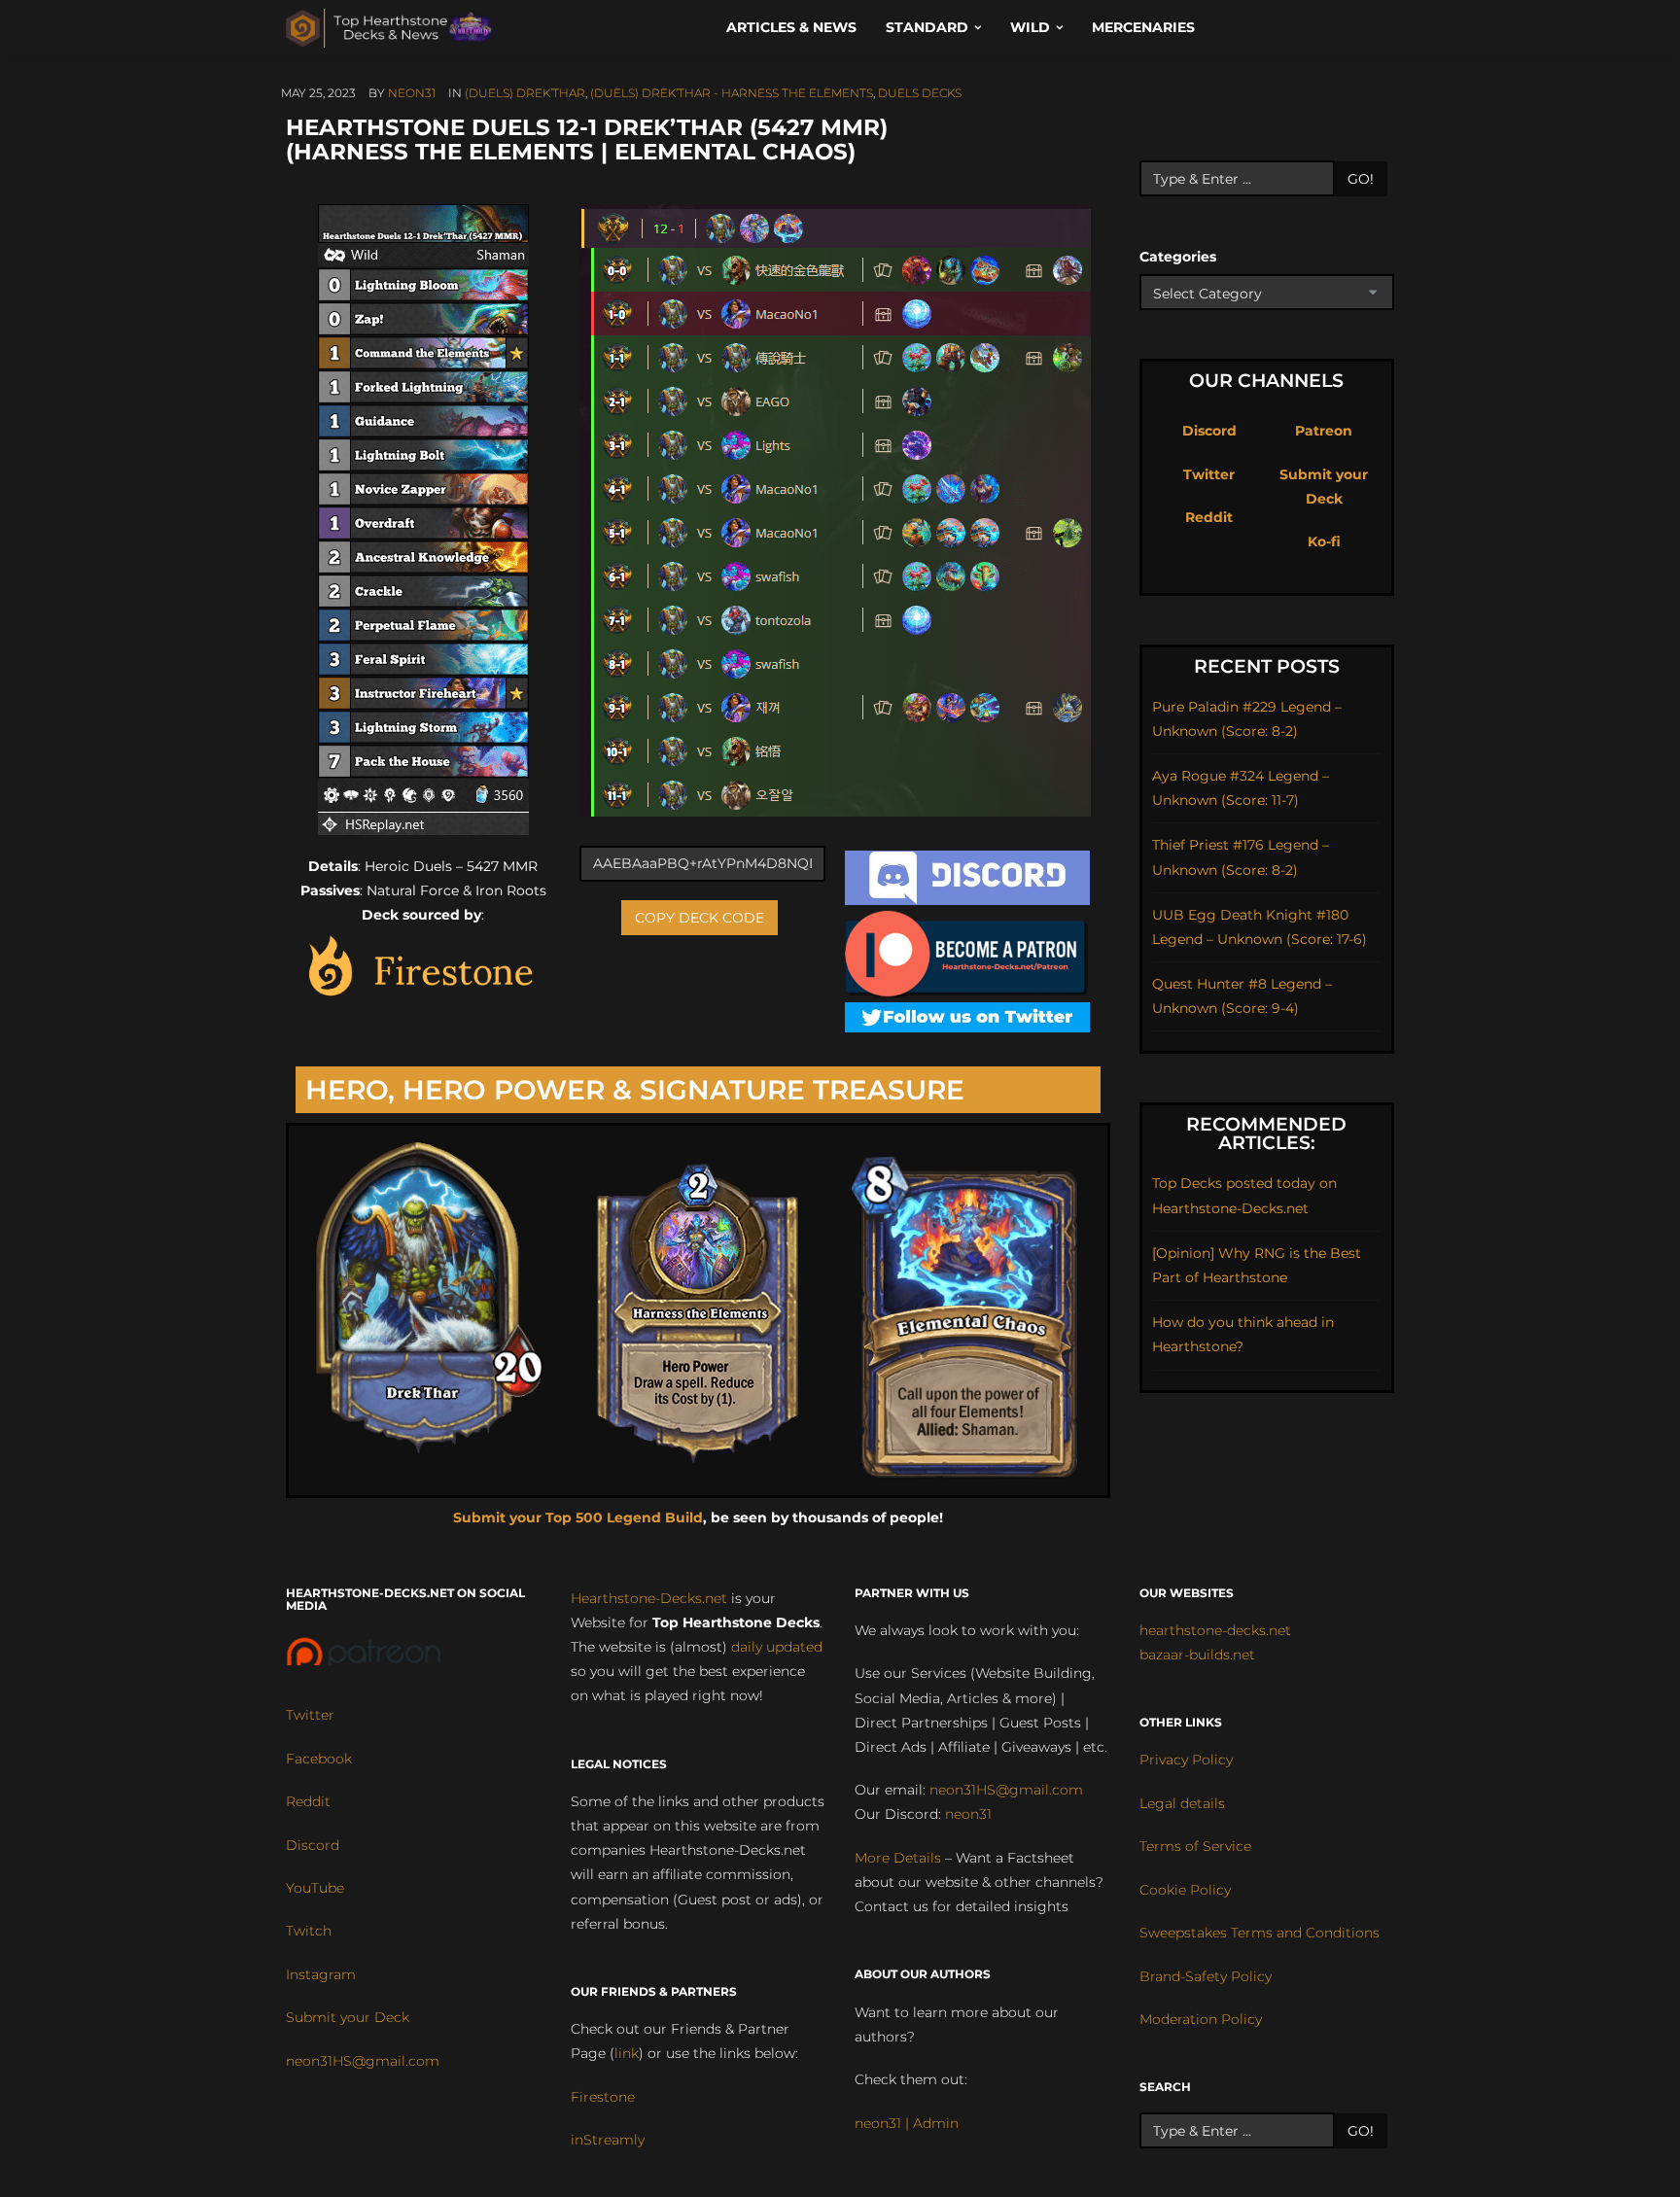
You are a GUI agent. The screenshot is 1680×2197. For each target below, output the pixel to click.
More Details (898, 1858)
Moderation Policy (1201, 2019)
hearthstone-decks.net (1215, 1630)
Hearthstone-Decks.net (649, 1598)
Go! (1361, 179)
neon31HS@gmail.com (363, 2061)
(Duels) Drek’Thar (525, 93)
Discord (1209, 431)
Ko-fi (1324, 541)
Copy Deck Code (700, 918)
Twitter (1209, 474)
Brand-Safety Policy (1206, 1976)
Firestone (603, 2097)
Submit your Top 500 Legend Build (578, 1517)
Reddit (1209, 517)
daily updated (777, 1647)
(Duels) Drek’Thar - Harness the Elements (732, 93)
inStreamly (608, 2140)
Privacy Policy (1186, 1760)
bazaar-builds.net (1197, 1655)
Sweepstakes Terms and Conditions (1260, 1933)
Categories (1178, 257)
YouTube (315, 1888)
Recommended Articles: (1266, 1133)
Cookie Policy (1185, 1890)
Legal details (1182, 1803)
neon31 (412, 93)
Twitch (309, 1931)
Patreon (1324, 431)
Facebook (319, 1759)
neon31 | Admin (907, 2123)
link (627, 2053)
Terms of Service (1195, 1846)
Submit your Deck (348, 2017)
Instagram (321, 1974)
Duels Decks (920, 93)
